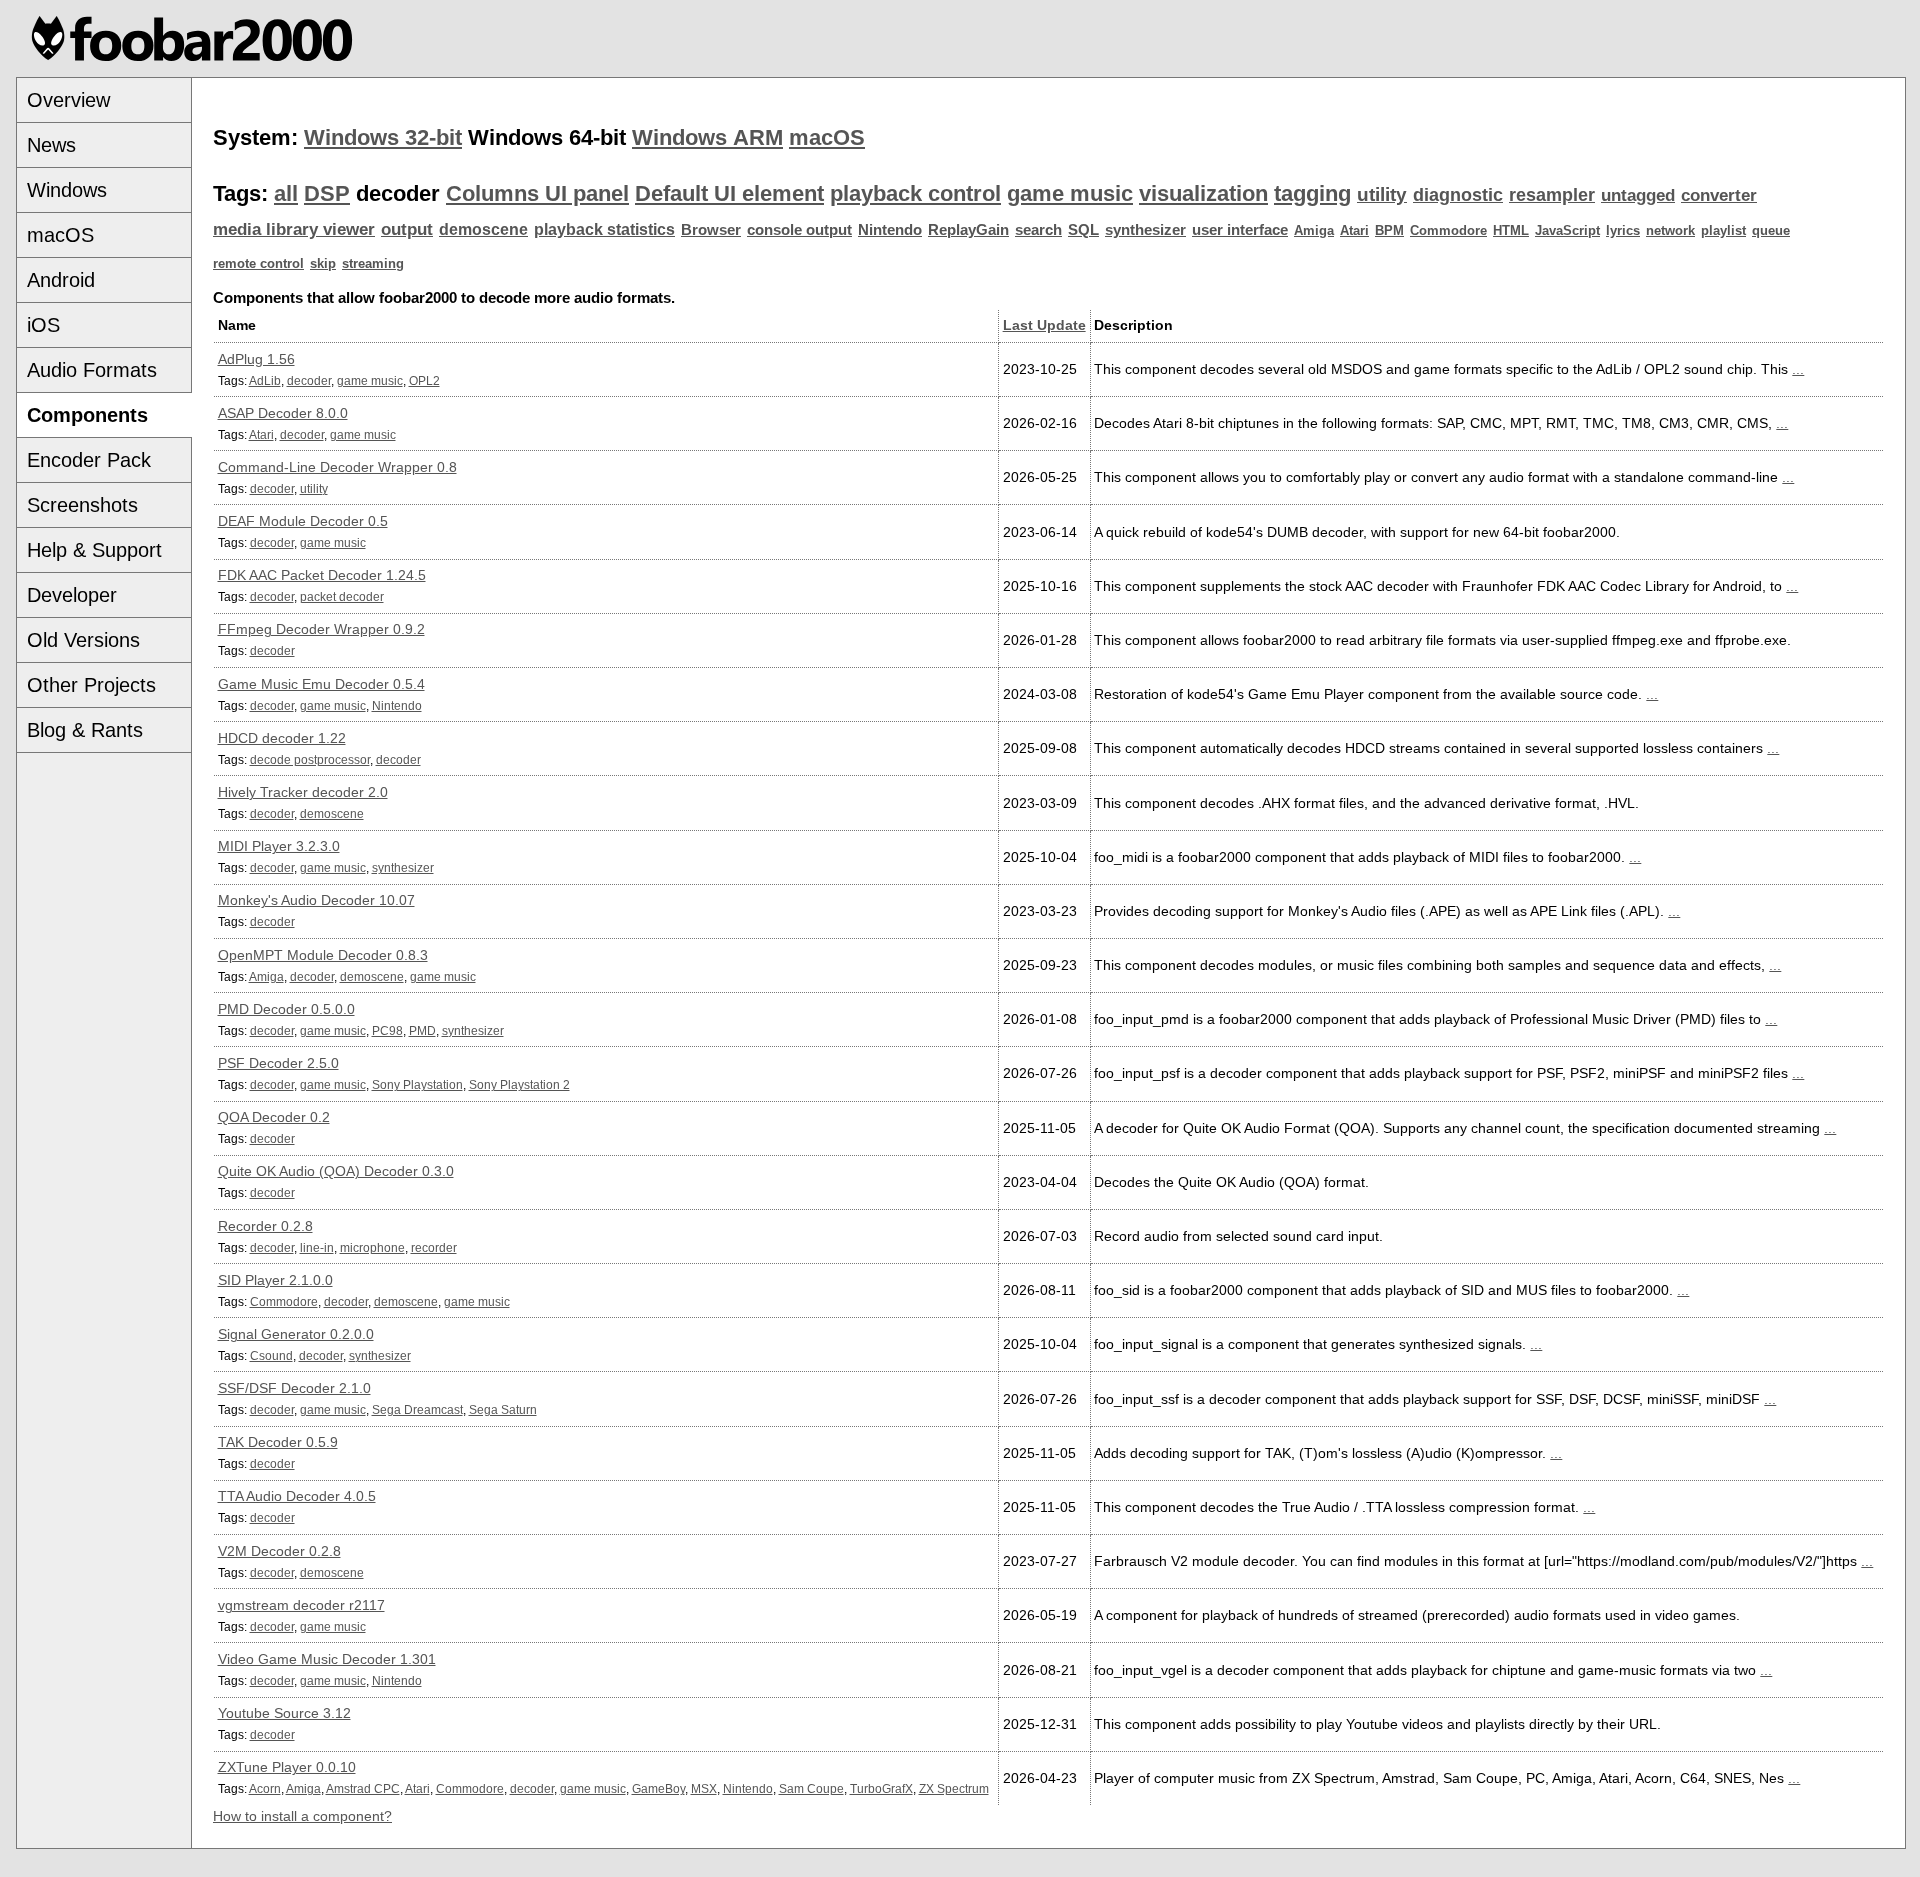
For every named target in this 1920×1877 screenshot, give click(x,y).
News (51, 145)
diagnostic (1458, 195)
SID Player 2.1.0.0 (275, 1280)
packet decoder (342, 596)
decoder (309, 380)
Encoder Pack (89, 460)
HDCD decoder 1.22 (282, 738)
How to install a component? (302, 1816)
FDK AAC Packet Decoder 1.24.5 (322, 575)
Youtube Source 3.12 (284, 1713)
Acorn (265, 1788)
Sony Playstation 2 (519, 1084)
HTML (1511, 230)
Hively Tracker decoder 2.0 (303, 792)
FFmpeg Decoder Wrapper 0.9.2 (321, 629)
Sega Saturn (503, 1409)
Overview (68, 100)
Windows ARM (707, 137)
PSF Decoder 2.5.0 (278, 1063)
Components (87, 415)
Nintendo (890, 230)
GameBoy (658, 1788)
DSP (327, 193)
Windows (67, 190)
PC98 (387, 1030)
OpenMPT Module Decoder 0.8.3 (323, 955)
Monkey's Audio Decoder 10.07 (316, 900)
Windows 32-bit (383, 137)
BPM (1389, 230)
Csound (271, 1355)
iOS (43, 325)
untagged (1638, 195)
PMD (422, 1030)
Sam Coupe (811, 1788)
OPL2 (424, 380)
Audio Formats (92, 370)
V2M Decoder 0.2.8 (279, 1551)
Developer (72, 595)
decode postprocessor (310, 759)
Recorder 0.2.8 (265, 1226)
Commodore (1448, 230)
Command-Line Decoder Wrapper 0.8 (337, 467)
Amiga (1314, 230)
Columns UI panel (537, 193)
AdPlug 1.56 (256, 359)
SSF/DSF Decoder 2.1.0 (294, 1388)
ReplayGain (968, 230)
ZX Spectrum (954, 1788)
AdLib (265, 380)
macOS (60, 235)
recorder (434, 1247)
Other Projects (91, 685)
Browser (711, 230)
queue (1771, 230)
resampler (1552, 195)
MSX (704, 1788)
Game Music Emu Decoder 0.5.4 (321, 684)
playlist (1723, 230)
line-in (317, 1247)
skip (323, 263)
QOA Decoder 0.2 (274, 1117)
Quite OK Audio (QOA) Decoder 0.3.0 (336, 1171)
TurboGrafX (881, 1788)
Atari (1354, 230)
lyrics (1623, 230)
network (1670, 230)
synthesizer (1145, 230)
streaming (373, 263)
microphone (372, 1247)
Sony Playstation (417, 1084)
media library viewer (294, 229)
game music (1070, 193)
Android (61, 280)
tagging (1312, 193)
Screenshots (82, 505)
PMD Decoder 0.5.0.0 (286, 1009)
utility (1382, 194)
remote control (258, 263)
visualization (1203, 193)
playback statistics (604, 229)
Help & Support (94, 550)
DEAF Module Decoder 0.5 (303, 521)
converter (1719, 195)
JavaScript (1567, 230)
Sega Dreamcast (417, 1409)
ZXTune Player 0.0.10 (287, 1767)
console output (799, 230)
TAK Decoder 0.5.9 (278, 1442)
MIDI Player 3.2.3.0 (279, 846)
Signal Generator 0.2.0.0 (296, 1334)
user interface (1240, 230)
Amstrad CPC (363, 1788)
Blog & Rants (85, 730)
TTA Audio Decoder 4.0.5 (297, 1496)
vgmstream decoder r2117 (301, 1605)
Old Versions (83, 640)
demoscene (483, 229)
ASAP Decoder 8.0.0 (283, 413)
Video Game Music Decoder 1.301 (327, 1659)
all (286, 193)
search (1038, 230)
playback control (915, 193)
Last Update (1044, 325)
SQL (1083, 230)
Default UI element (729, 193)
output (407, 229)
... (1798, 369)
